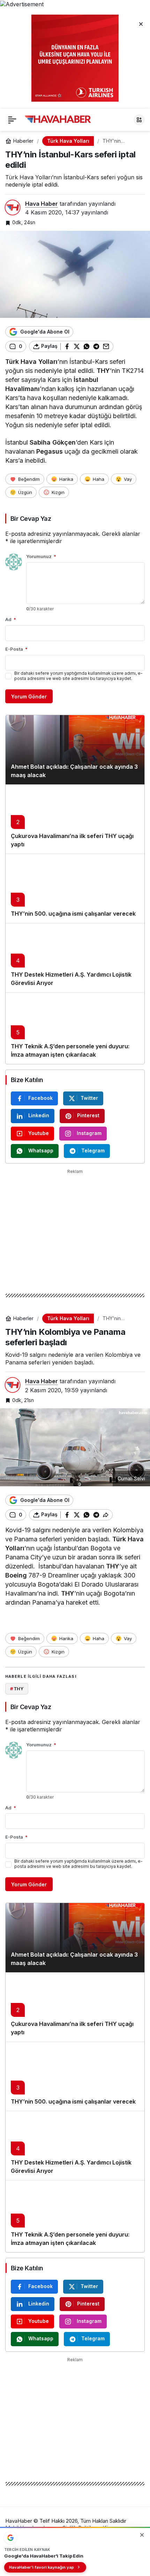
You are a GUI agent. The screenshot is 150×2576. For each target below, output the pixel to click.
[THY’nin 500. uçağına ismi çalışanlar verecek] (75, 888)
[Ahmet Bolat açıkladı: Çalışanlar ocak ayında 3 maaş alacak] (75, 750)
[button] (139, 120)
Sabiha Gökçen (53, 442)
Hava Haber (42, 204)
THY (103, 371)
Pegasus (50, 451)
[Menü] (12, 120)
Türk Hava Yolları (31, 362)
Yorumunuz (41, 556)
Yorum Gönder (29, 696)
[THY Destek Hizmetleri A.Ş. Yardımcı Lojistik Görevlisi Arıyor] (75, 958)
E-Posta (16, 649)
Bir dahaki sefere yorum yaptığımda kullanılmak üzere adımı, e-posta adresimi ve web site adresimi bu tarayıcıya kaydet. (78, 676)
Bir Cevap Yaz (31, 519)
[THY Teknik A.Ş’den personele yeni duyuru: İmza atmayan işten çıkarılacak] (75, 1028)
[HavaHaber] (58, 119)
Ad (11, 619)
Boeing (16, 1575)
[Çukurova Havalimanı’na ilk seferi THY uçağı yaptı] (75, 819)
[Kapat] (141, 24)
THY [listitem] (17, 1689)
